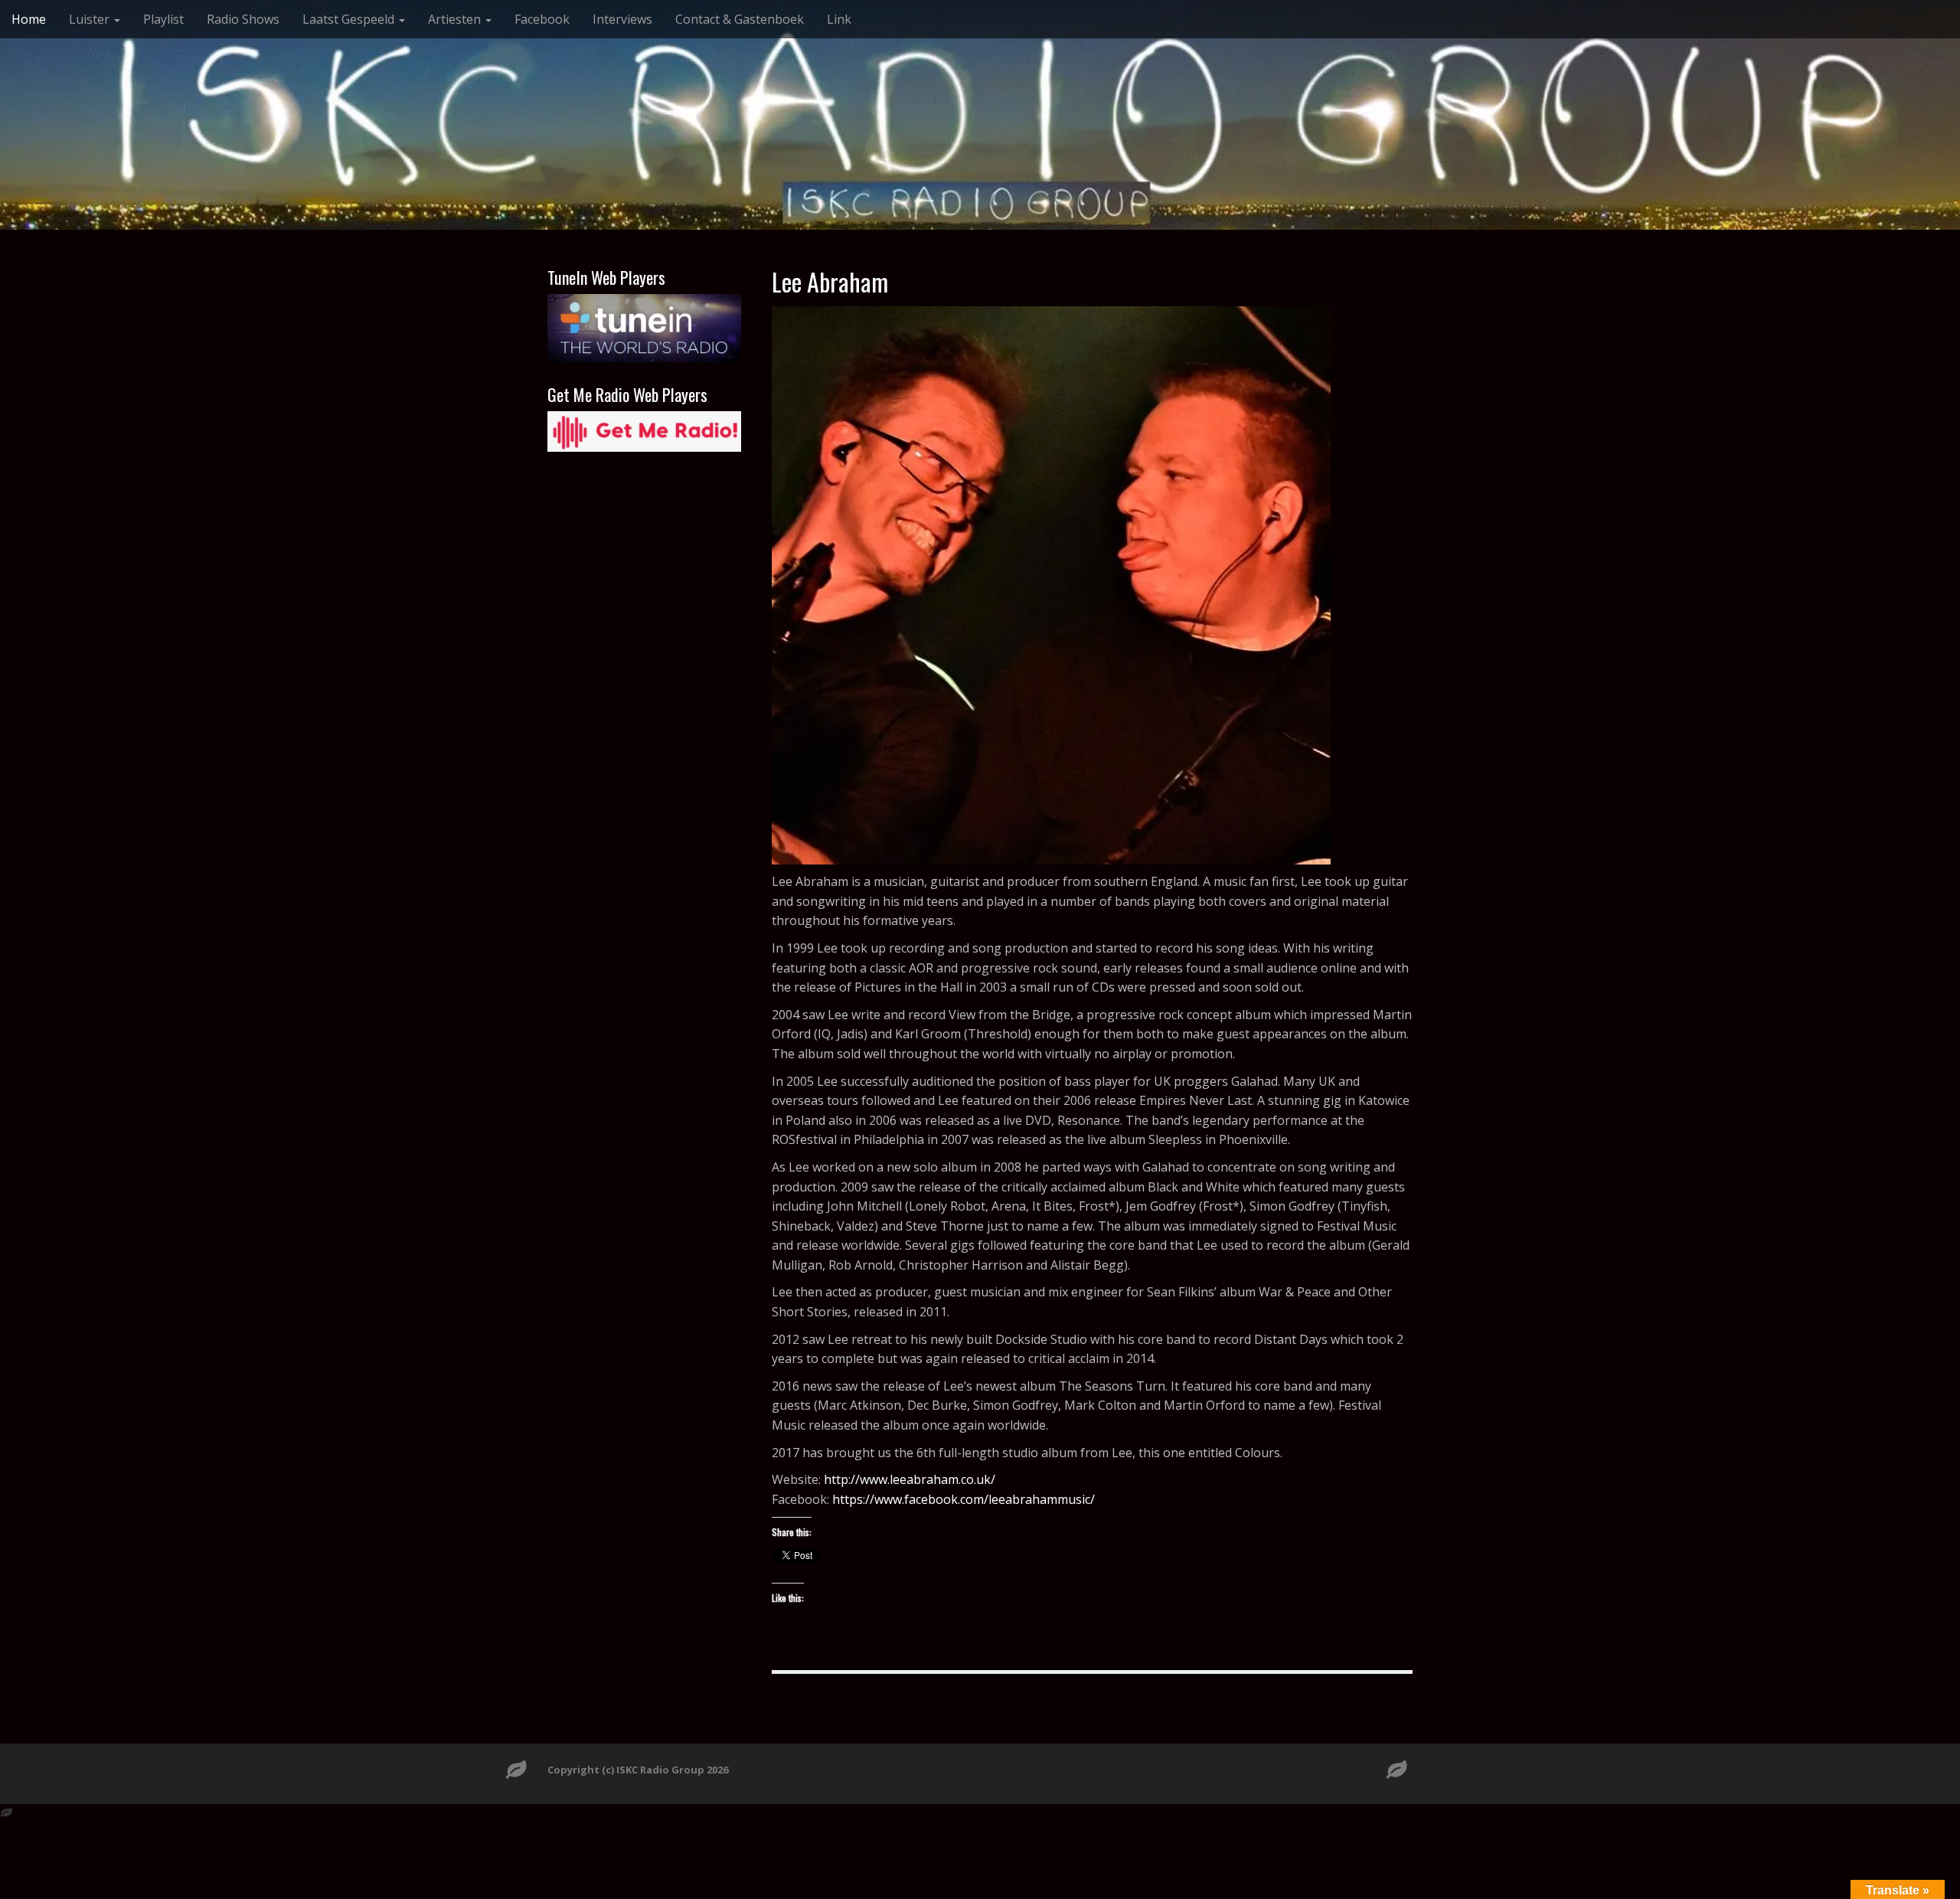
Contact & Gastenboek (740, 19)
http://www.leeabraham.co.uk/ (910, 1479)
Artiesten (456, 19)
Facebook (542, 19)
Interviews (622, 19)
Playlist (163, 19)
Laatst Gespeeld (350, 19)
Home (29, 19)
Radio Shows (243, 19)
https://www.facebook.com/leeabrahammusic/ (964, 1499)
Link (839, 19)
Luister (91, 19)
